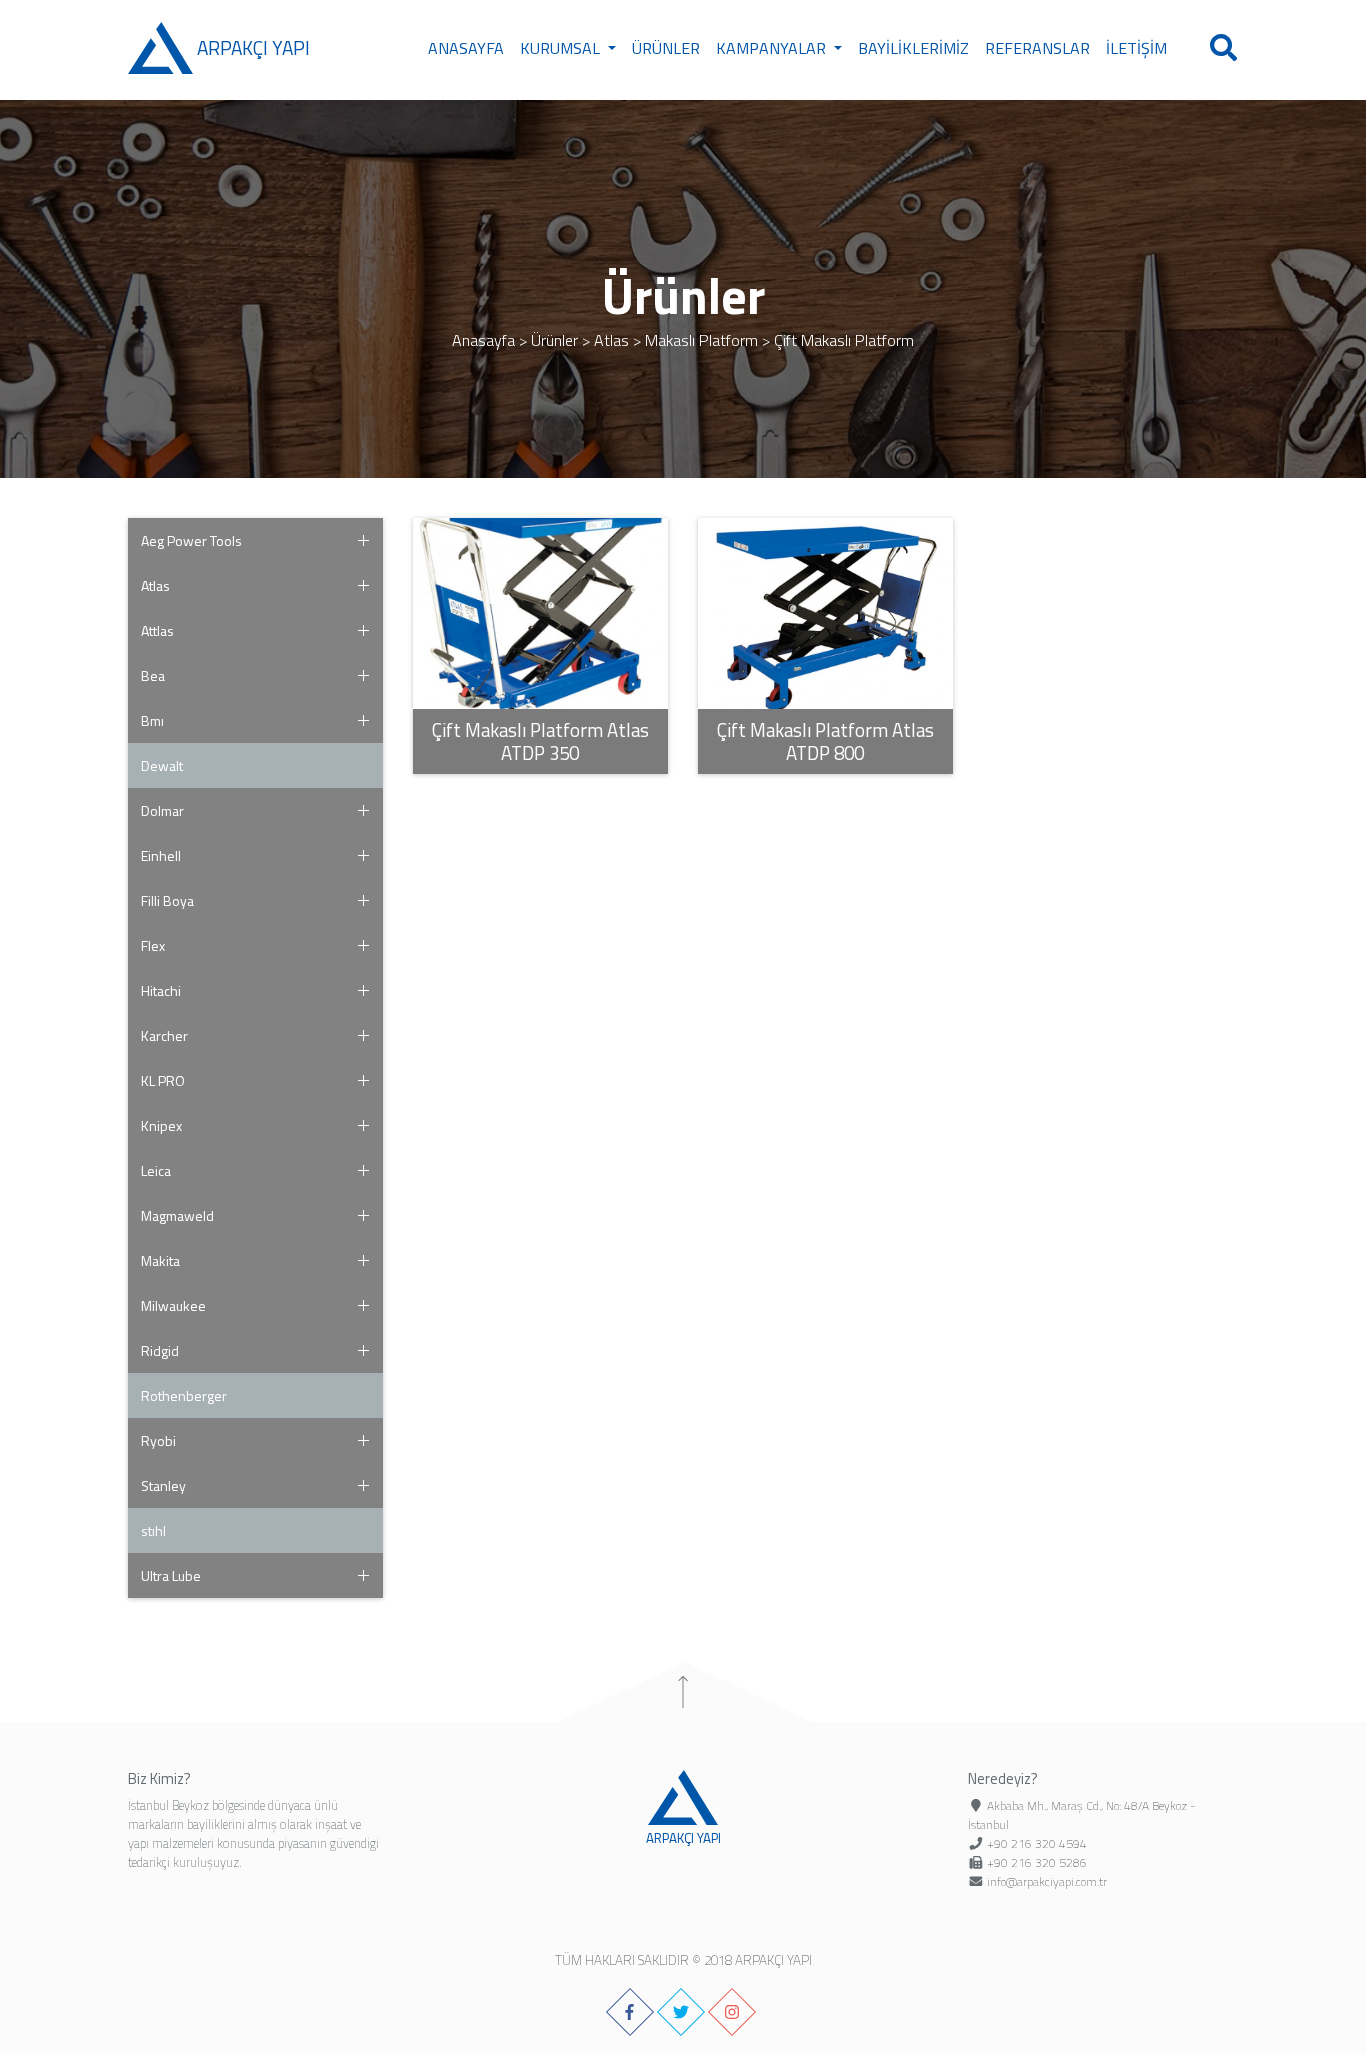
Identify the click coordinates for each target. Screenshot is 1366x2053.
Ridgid (160, 1350)
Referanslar (1037, 48)
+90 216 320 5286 (1037, 1862)
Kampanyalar (773, 48)
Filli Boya (167, 900)
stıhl (153, 1530)
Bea (153, 675)
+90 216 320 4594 (1037, 1843)
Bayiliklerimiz (913, 48)
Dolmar (162, 810)
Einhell (161, 855)
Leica (156, 1170)
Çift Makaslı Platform (844, 340)
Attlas (157, 630)
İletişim (1136, 48)
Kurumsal (562, 48)
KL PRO (163, 1080)
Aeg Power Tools (191, 540)
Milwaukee (173, 1305)
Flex (153, 945)
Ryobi (158, 1440)
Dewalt (162, 765)
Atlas (611, 340)
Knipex (161, 1125)
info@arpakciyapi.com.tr (1047, 1881)
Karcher (164, 1035)
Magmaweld (177, 1215)
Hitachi (161, 990)
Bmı (152, 720)
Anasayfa (466, 48)
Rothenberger (184, 1395)
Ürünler (666, 48)
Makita (160, 1260)
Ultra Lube (171, 1575)
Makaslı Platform (701, 340)
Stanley (163, 1485)
